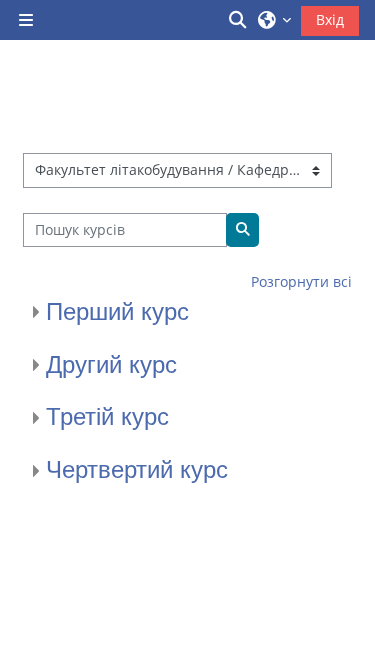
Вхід (330, 19)
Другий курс (111, 364)
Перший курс (117, 311)
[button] (239, 20)
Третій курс (107, 416)
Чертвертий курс (137, 469)
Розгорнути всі (301, 281)
